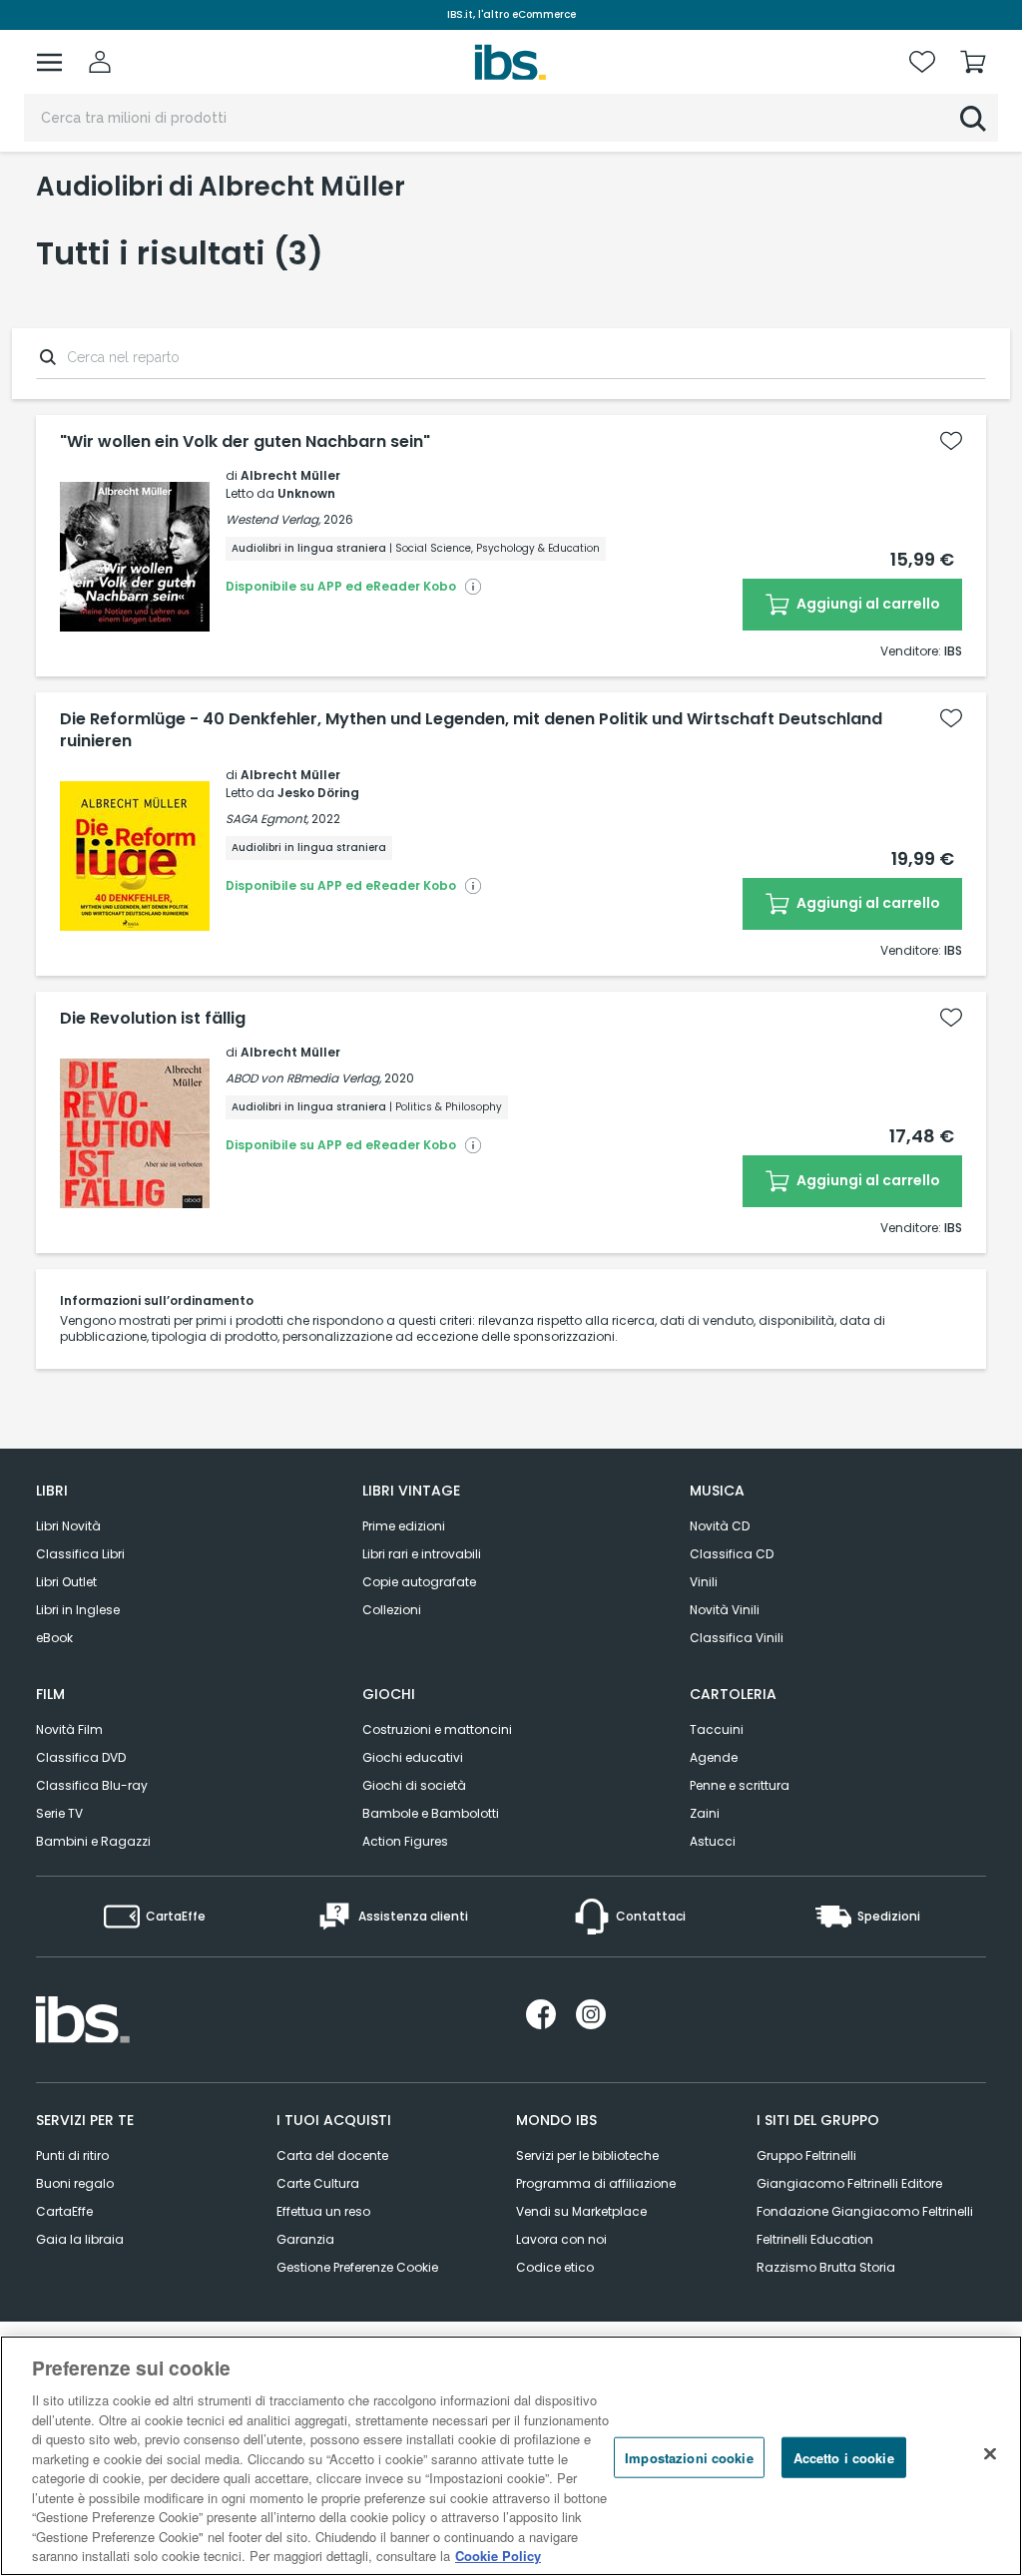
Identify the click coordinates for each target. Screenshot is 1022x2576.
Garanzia (305, 2239)
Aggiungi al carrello (867, 604)
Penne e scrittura (740, 1785)
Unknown (306, 493)
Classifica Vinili (737, 1638)
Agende (714, 1757)
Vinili (704, 1582)
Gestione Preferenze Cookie (357, 2267)
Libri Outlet (66, 1582)
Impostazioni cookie (689, 2457)
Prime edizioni (404, 1526)
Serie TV (59, 1813)
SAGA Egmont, (267, 819)
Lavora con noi (561, 2239)
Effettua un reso (323, 2211)
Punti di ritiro (72, 2155)
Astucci (713, 1841)
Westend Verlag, (273, 519)
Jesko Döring (318, 793)
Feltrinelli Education (815, 2239)
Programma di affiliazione (596, 2183)
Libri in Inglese (78, 1610)
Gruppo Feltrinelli (806, 2155)
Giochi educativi (413, 1757)
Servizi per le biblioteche (587, 2155)
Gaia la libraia (80, 2239)
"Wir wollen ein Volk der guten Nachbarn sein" (245, 442)
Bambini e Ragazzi (93, 1841)
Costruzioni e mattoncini (437, 1729)
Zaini (705, 1813)
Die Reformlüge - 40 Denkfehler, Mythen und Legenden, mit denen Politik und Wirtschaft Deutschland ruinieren (471, 730)
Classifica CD (732, 1554)
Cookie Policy (498, 2556)
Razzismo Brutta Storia (826, 2267)
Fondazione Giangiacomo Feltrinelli (865, 2211)
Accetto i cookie (844, 2457)
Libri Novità (68, 1526)
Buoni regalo (75, 2183)
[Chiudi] (990, 2453)
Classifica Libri (80, 1554)
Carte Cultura (318, 2183)
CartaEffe (64, 2211)
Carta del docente (332, 2155)
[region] (511, 2456)
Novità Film (69, 1729)
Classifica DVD (81, 1757)
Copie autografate (419, 1582)
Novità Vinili (725, 1610)
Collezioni (392, 1610)
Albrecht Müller (290, 475)
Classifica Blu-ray (92, 1785)
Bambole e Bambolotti (431, 1813)
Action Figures (405, 1841)
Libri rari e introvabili (422, 1554)
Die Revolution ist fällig (153, 1019)
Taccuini (717, 1729)
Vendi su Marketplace (581, 2211)
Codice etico (555, 2267)
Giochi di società (414, 1785)
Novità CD (720, 1526)
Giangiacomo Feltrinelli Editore (849, 2183)
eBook (54, 1638)
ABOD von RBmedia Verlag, (303, 1078)
